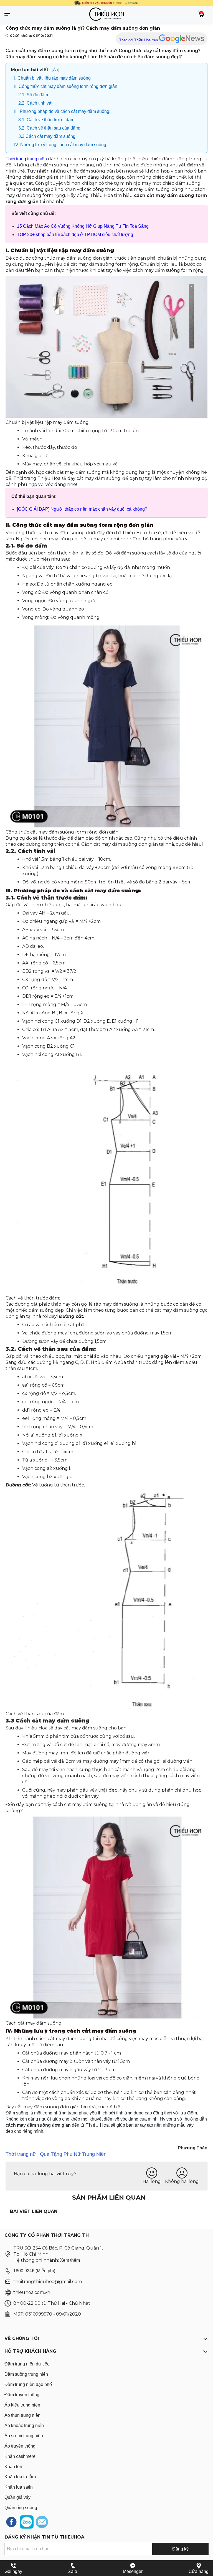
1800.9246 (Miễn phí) (34, 2271)
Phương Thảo (193, 2148)
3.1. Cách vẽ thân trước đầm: (47, 120)
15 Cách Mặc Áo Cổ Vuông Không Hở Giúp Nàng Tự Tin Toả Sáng (83, 226)
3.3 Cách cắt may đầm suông (47, 136)
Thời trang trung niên (26, 159)
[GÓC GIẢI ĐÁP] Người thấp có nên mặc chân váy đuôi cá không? (82, 509)
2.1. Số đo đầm (35, 95)
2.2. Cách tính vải (35, 103)
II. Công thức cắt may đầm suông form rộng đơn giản (66, 86)
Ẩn (55, 69)
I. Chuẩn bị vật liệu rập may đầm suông (53, 78)
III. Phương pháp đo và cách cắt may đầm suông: (62, 111)
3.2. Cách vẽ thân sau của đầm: (50, 128)
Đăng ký (180, 2549)
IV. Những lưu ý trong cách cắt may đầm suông (60, 145)
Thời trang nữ (21, 2154)
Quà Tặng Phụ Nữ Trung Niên (73, 2154)
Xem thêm (70, 2260)
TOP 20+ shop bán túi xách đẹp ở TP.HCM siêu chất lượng (75, 235)
